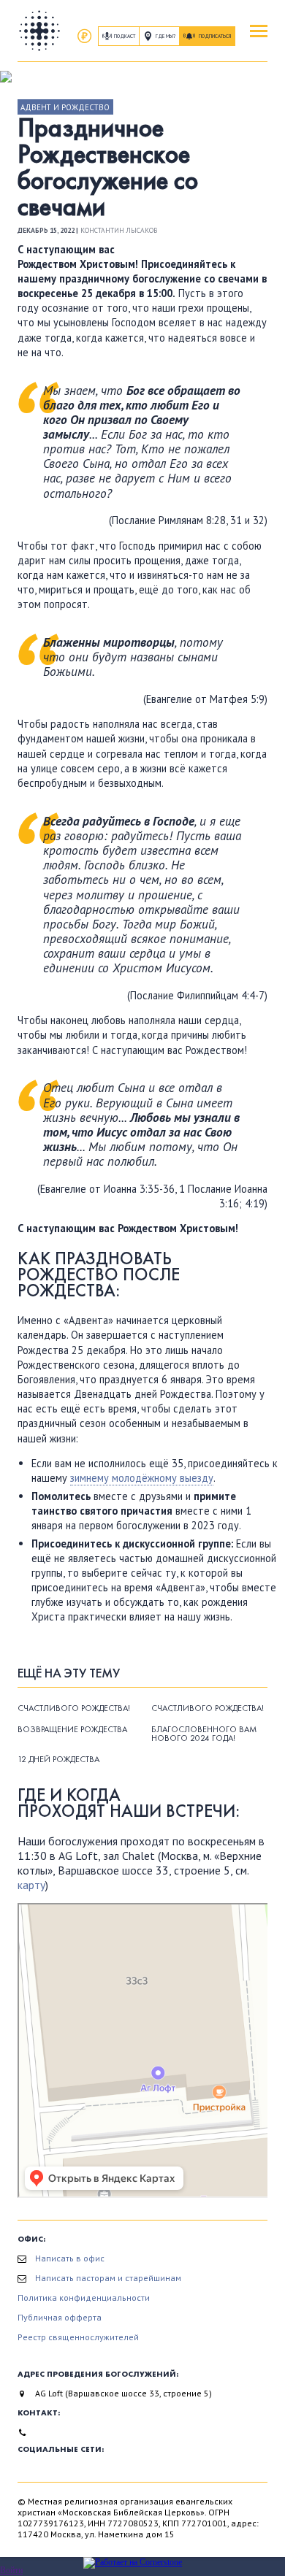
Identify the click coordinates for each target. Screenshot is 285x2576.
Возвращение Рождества (72, 1729)
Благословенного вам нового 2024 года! (204, 1734)
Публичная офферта (60, 2317)
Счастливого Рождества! (74, 1708)
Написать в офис (70, 2258)
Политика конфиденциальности (84, 2298)
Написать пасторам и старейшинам (108, 2278)
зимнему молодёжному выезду (142, 1478)
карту (31, 1885)
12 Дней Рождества (58, 1759)
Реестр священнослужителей (78, 2337)
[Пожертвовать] (84, 36)
